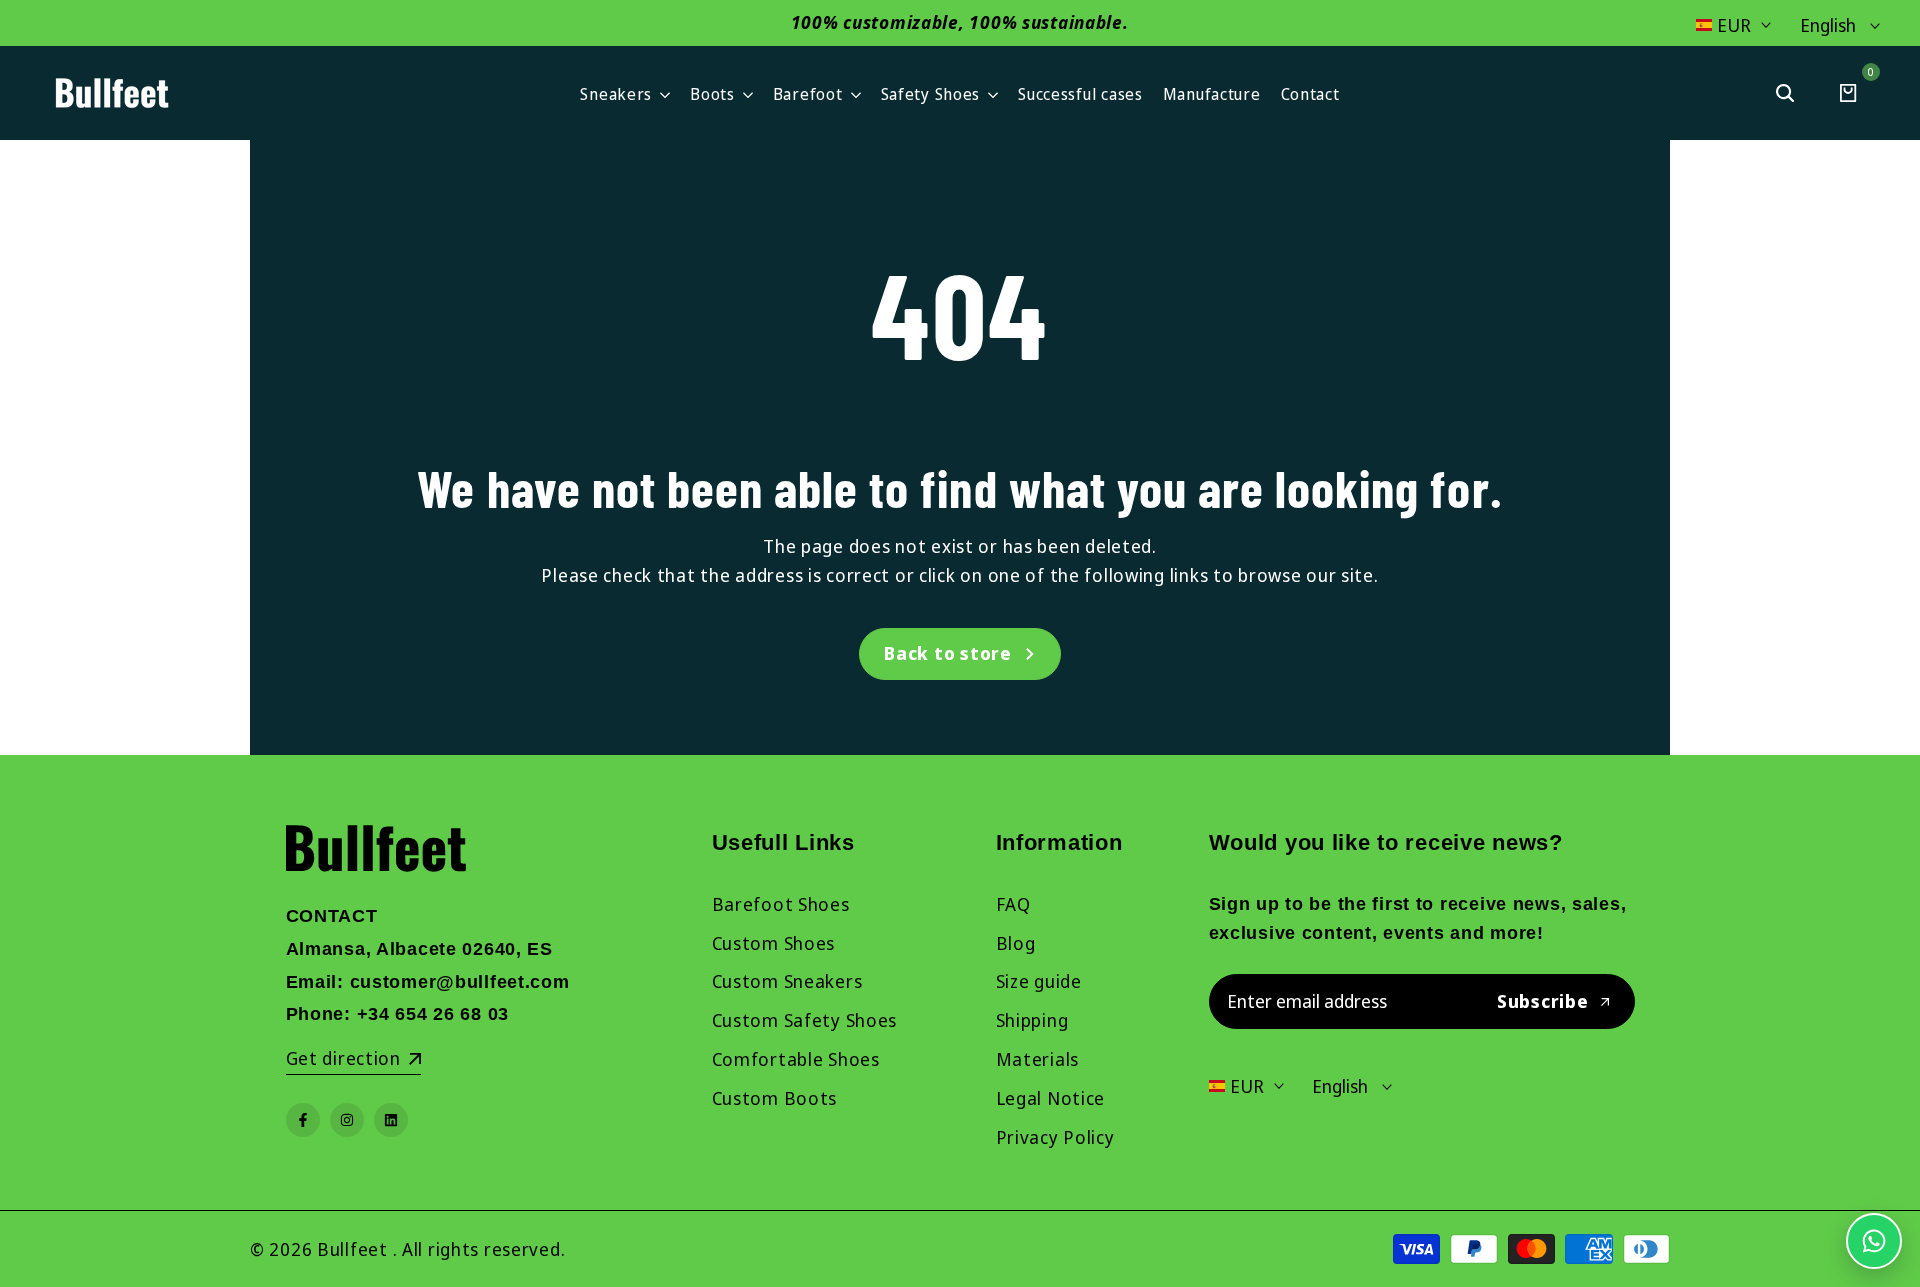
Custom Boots (775, 1098)
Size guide (1039, 981)
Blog (1016, 943)
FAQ (1013, 904)
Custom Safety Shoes (805, 1020)
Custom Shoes (774, 943)
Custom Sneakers (787, 981)
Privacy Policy (1055, 1137)
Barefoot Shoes (781, 904)
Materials (1037, 1059)
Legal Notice (1051, 1098)
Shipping (1032, 1020)
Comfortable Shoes (796, 1059)
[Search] (1785, 93)
